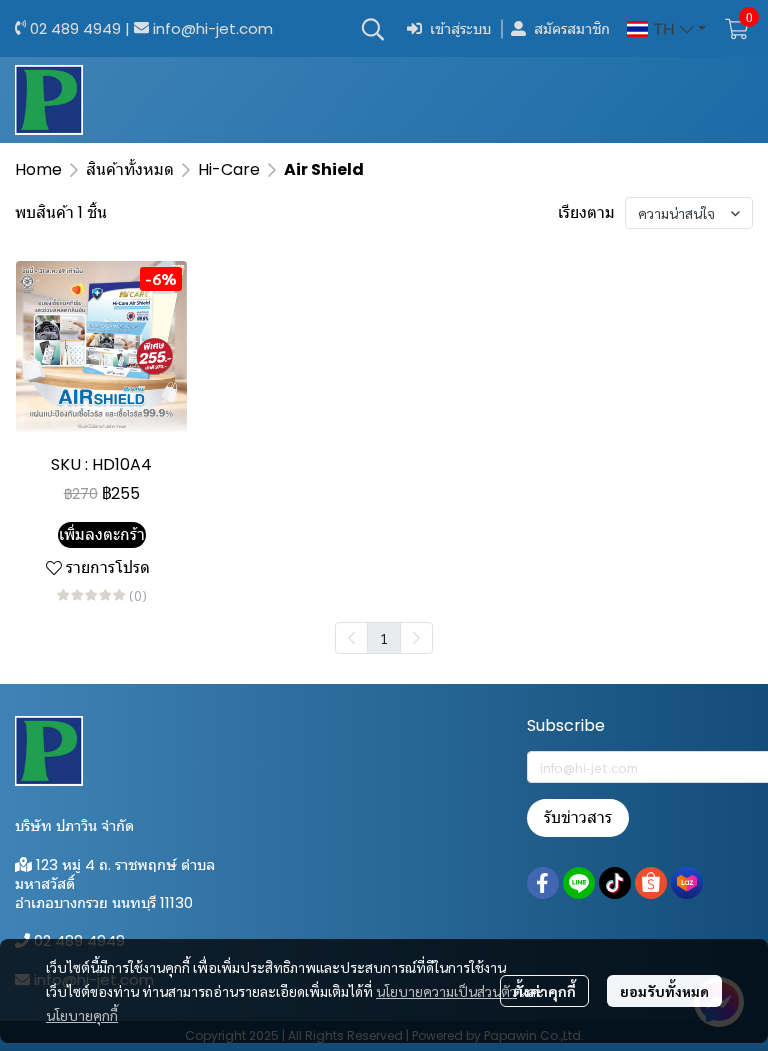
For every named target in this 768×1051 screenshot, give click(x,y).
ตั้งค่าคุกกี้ (544, 991)
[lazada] (687, 883)
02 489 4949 (75, 28)
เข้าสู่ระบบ (460, 28)
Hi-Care (229, 169)
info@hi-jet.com (213, 28)
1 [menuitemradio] (384, 638)
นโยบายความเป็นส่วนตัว (446, 991)
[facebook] (543, 883)
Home (38, 169)
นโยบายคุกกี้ (82, 1015)
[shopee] (651, 883)
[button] (373, 29)
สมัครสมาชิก (572, 28)
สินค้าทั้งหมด (130, 169)
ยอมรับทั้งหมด (664, 991)
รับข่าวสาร (578, 817)
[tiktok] (615, 883)
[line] (579, 883)
